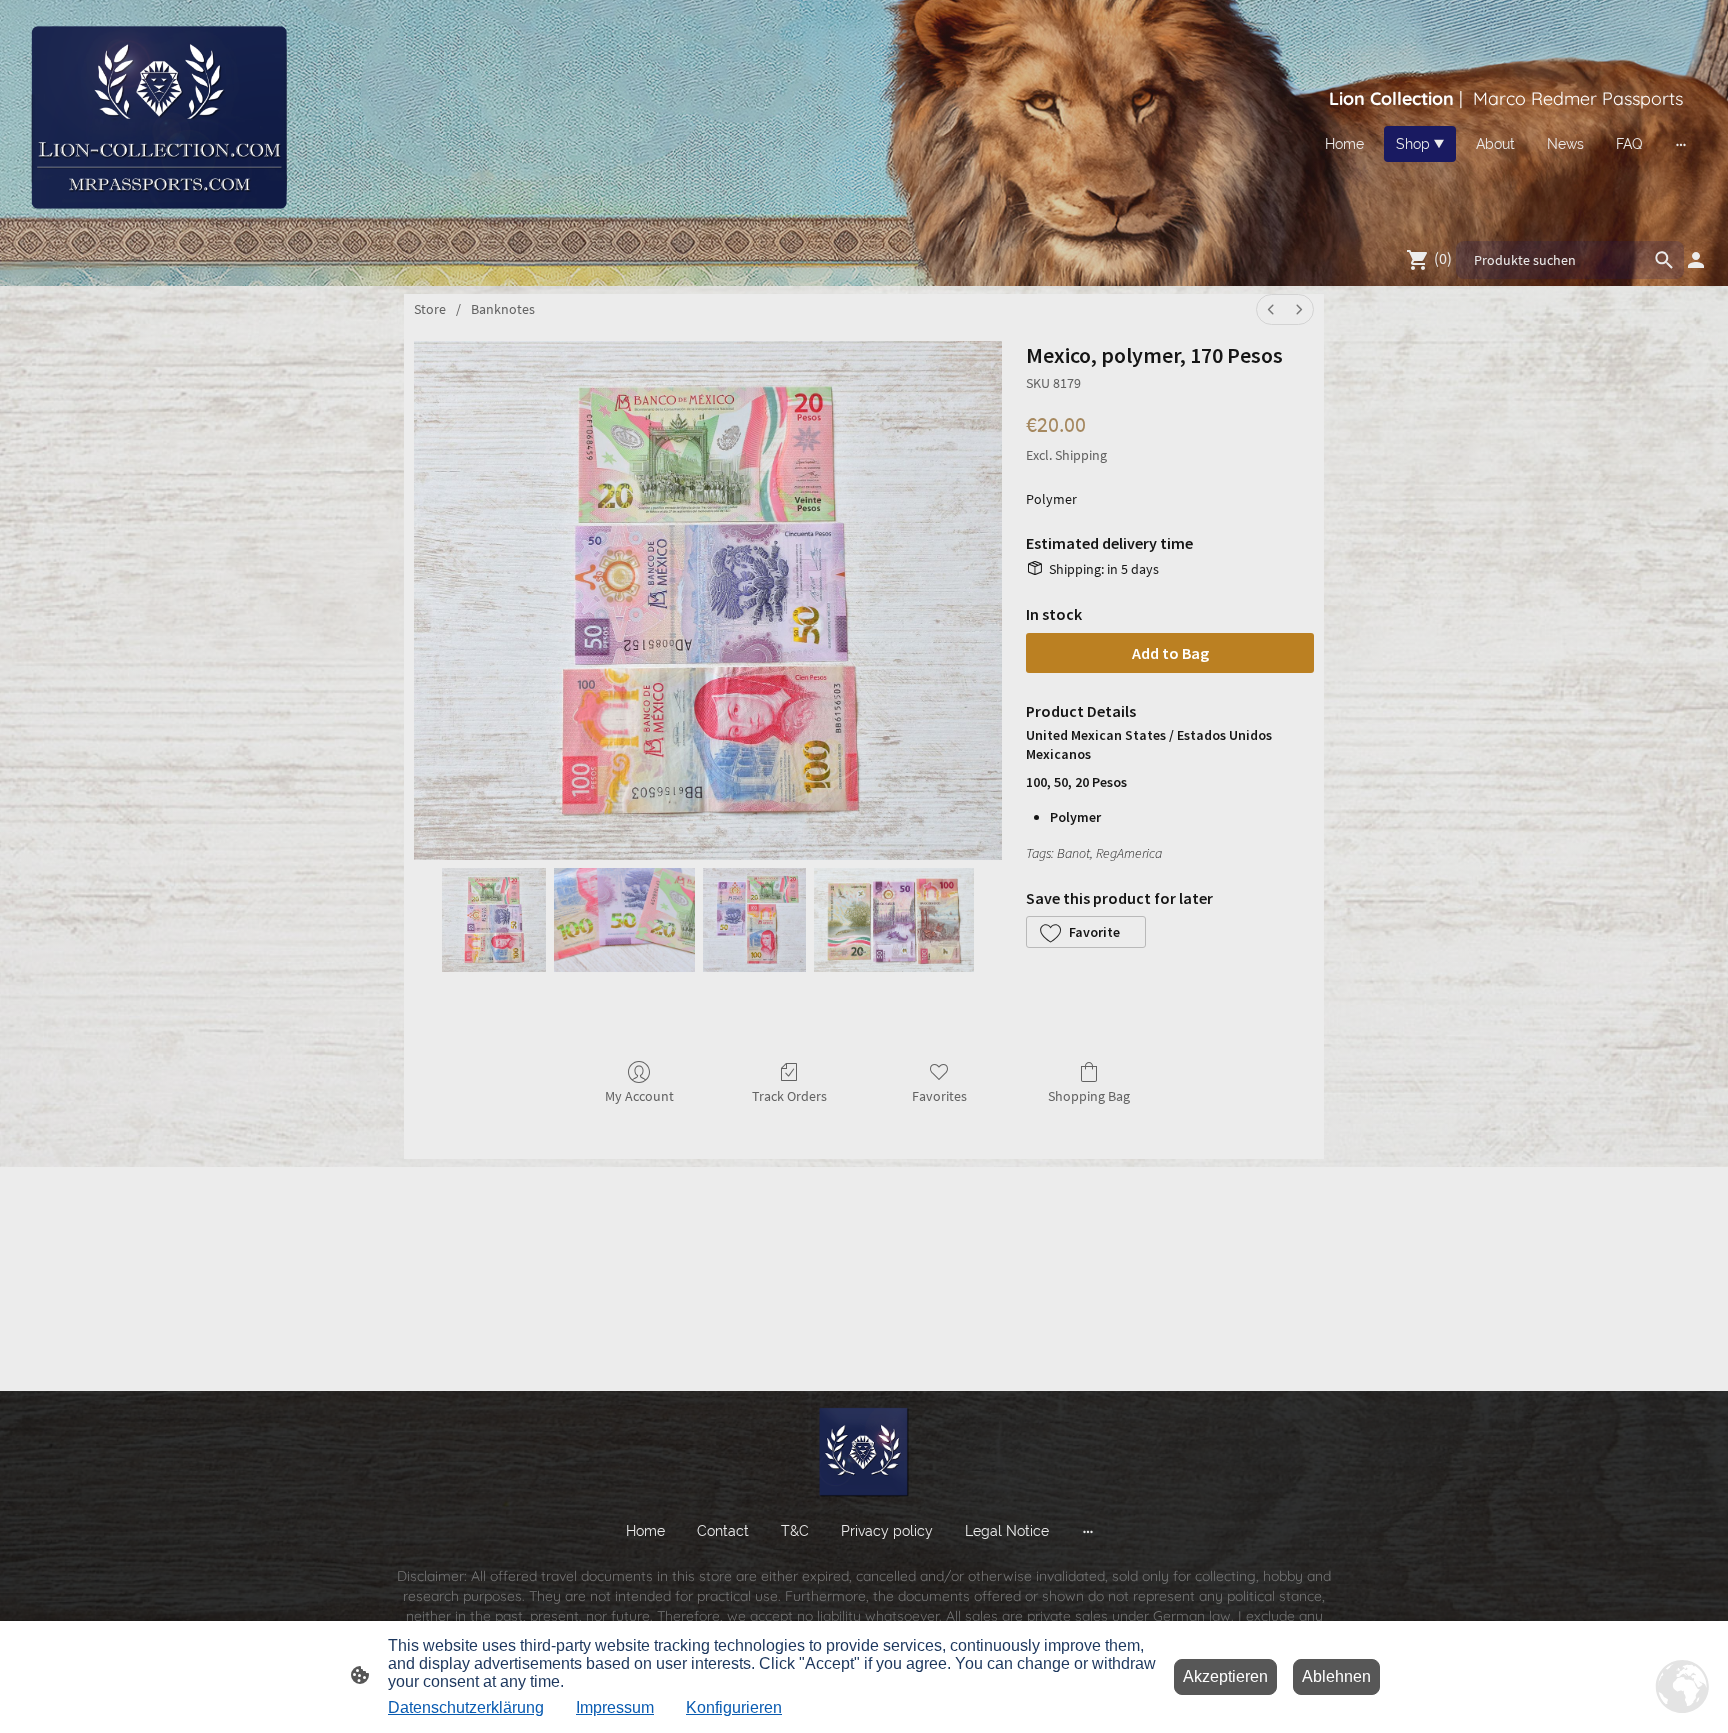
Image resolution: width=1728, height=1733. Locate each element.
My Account (639, 1096)
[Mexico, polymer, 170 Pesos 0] (494, 920)
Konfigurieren (734, 1707)
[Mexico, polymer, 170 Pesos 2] (755, 920)
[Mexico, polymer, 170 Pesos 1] (624, 920)
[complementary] (1683, 1688)
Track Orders (789, 1096)
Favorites (939, 1096)
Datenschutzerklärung (466, 1707)
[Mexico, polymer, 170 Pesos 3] (894, 920)
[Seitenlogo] (157, 116)
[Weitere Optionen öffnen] (1681, 144)
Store (430, 309)
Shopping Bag (1089, 1096)
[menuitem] (1271, 309)
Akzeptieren (1225, 1676)
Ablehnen (1336, 1676)
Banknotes (503, 309)
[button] (1086, 932)
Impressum (615, 1707)
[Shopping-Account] (1696, 260)
